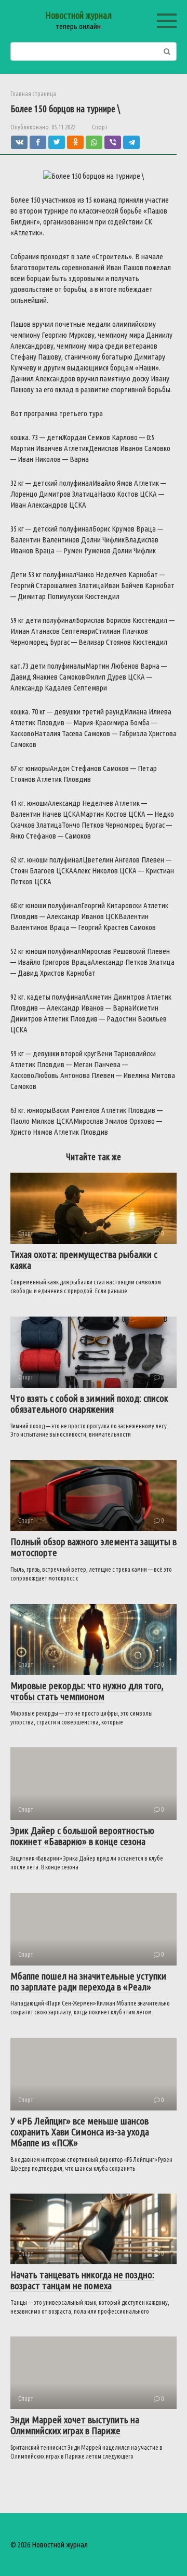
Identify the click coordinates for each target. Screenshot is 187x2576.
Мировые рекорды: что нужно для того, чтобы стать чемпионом (87, 1691)
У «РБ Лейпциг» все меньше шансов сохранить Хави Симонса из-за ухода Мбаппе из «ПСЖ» (80, 2132)
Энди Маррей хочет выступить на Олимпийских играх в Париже (75, 2425)
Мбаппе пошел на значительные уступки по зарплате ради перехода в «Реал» (88, 1981)
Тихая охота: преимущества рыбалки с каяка (84, 1260)
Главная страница (33, 94)
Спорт (100, 127)
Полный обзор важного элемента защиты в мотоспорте (94, 1547)
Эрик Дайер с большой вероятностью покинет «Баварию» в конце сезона (82, 1836)
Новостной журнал (78, 15)
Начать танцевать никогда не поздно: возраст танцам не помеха (82, 2280)
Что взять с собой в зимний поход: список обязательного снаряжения (89, 1404)
